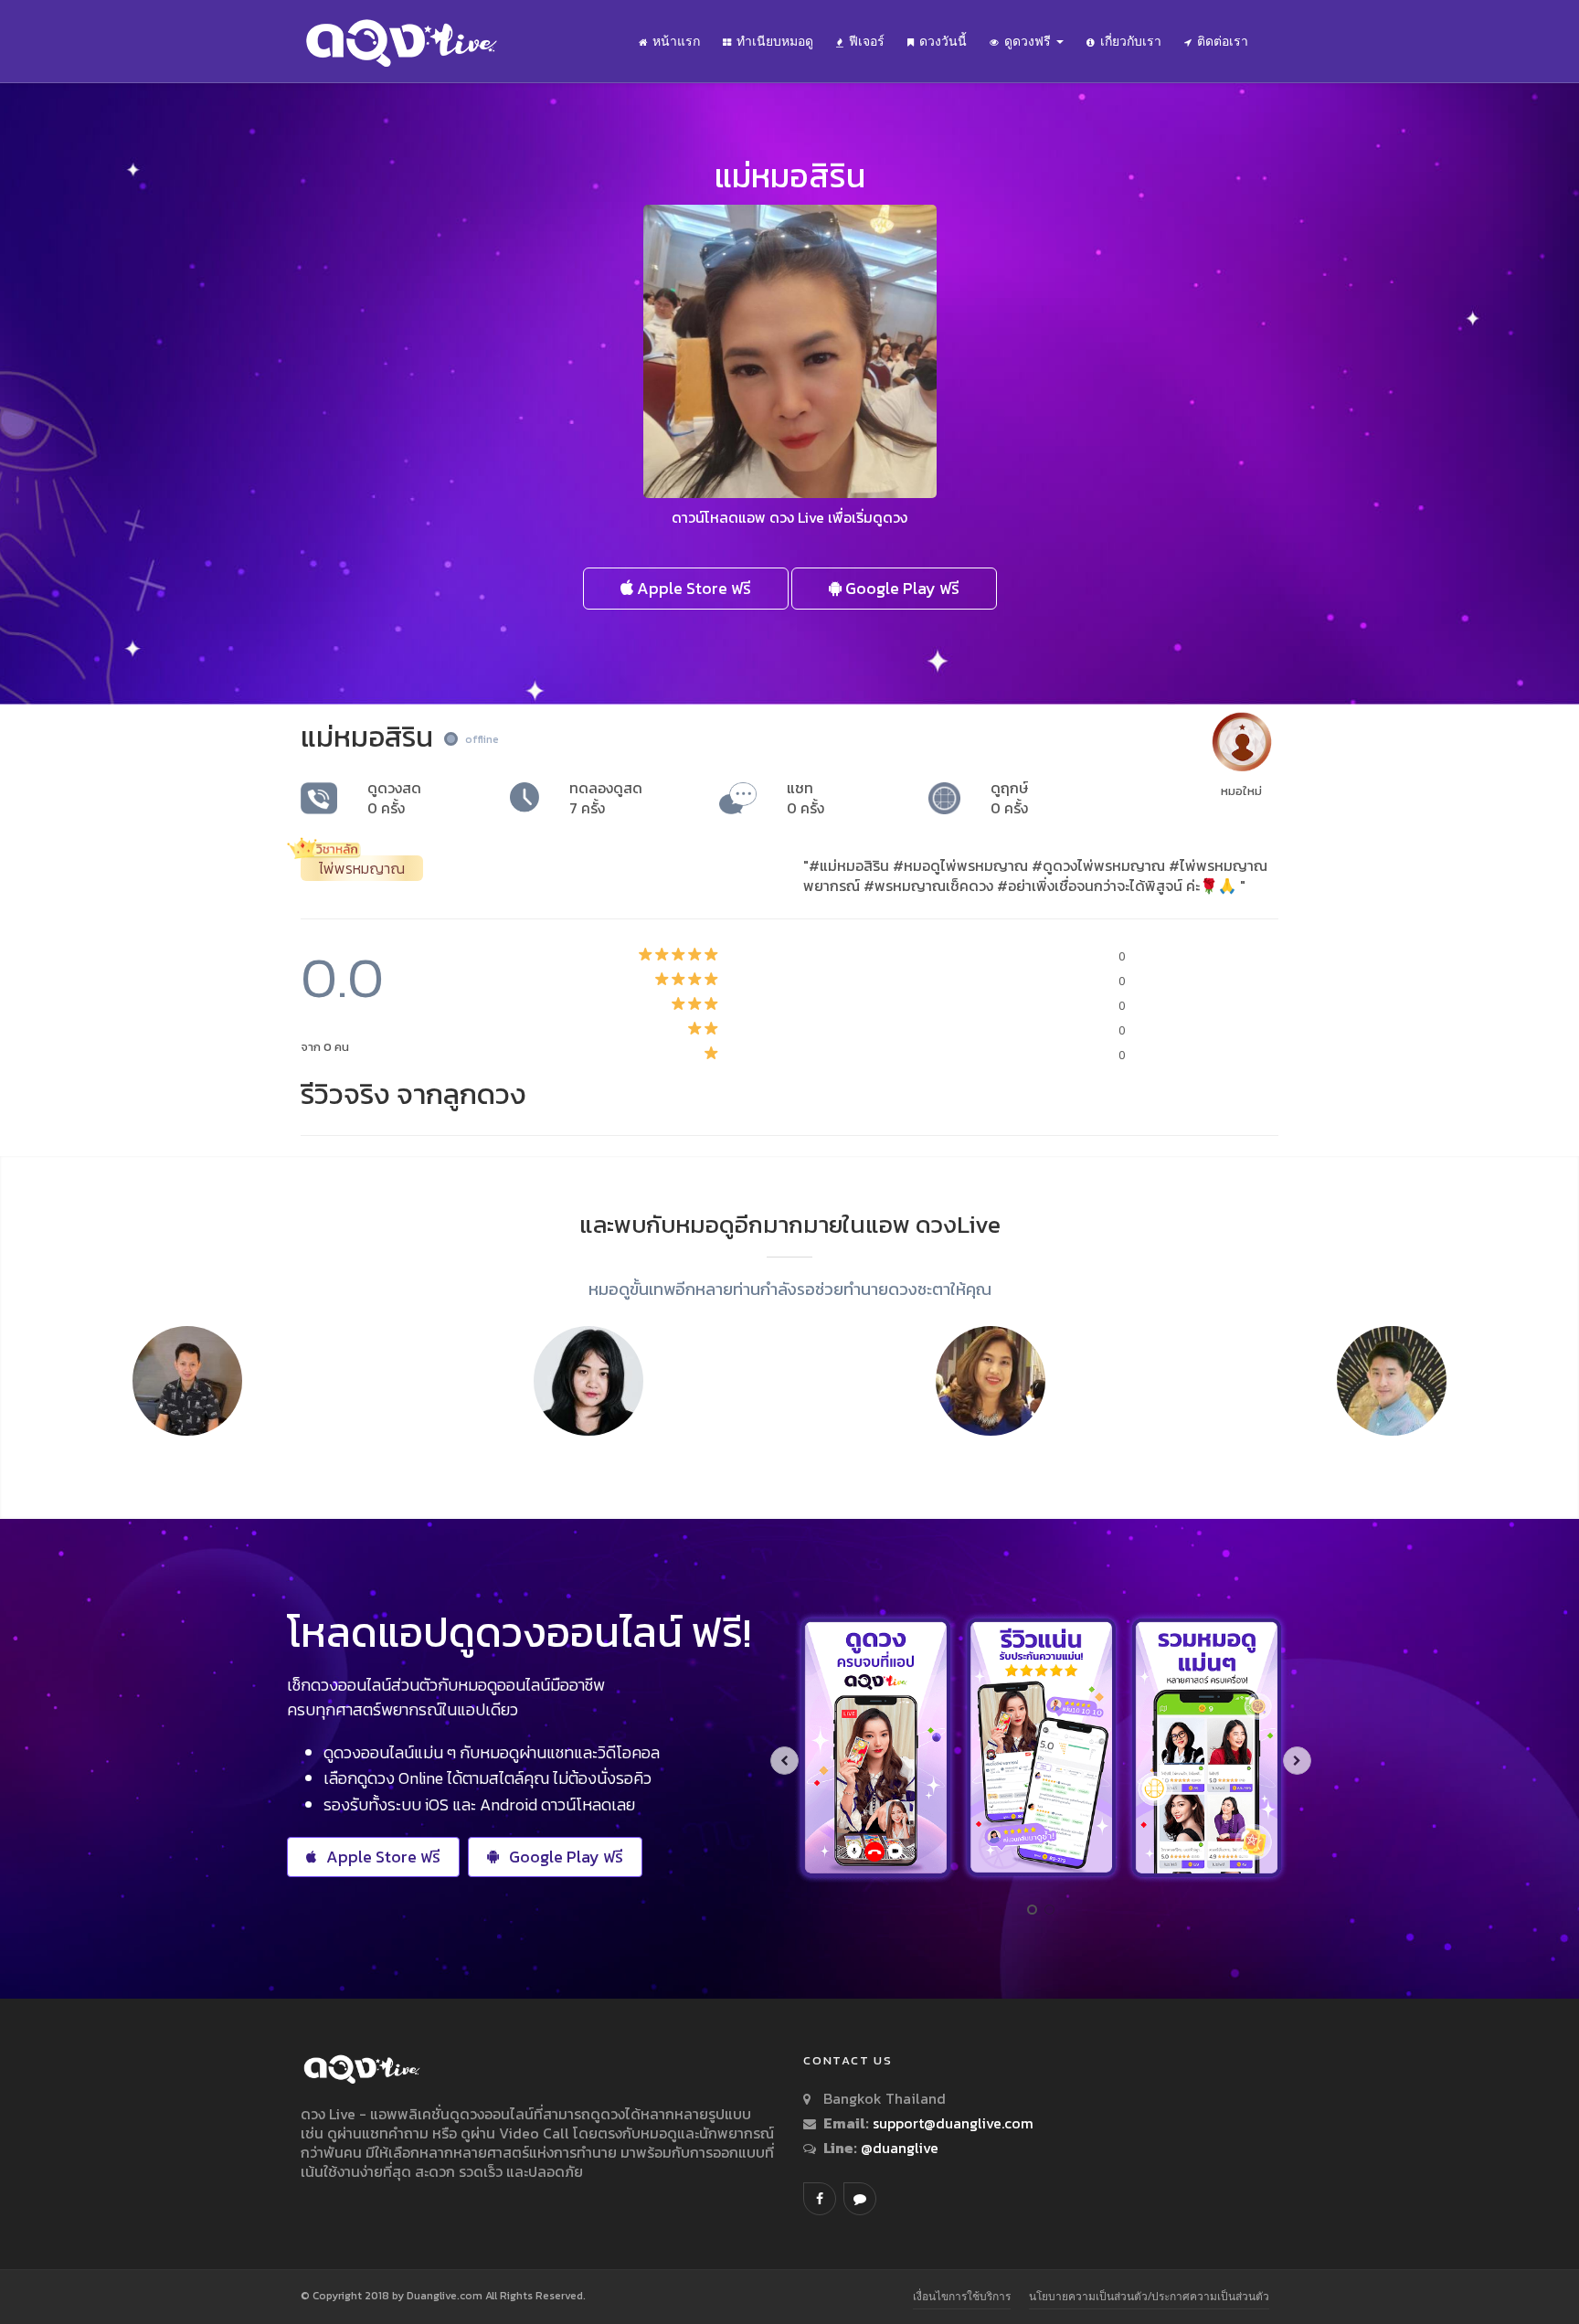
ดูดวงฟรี (1029, 41)
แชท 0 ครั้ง (805, 798)
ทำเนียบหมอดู (775, 41)
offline (482, 739)
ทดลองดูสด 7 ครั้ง (606, 798)
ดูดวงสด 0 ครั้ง (394, 798)
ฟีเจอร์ (867, 41)
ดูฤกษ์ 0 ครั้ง (1009, 798)
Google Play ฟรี (901, 588)
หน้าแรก (676, 41)
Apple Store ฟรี (692, 588)
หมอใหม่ (1241, 791)
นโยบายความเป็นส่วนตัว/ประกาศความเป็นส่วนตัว (1149, 2296)
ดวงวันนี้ (943, 41)
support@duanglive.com (953, 2123)
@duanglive (898, 2148)
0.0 (342, 977)
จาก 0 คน (325, 1047)
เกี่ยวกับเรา (1131, 41)
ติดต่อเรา (1223, 41)
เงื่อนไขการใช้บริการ (962, 2296)
